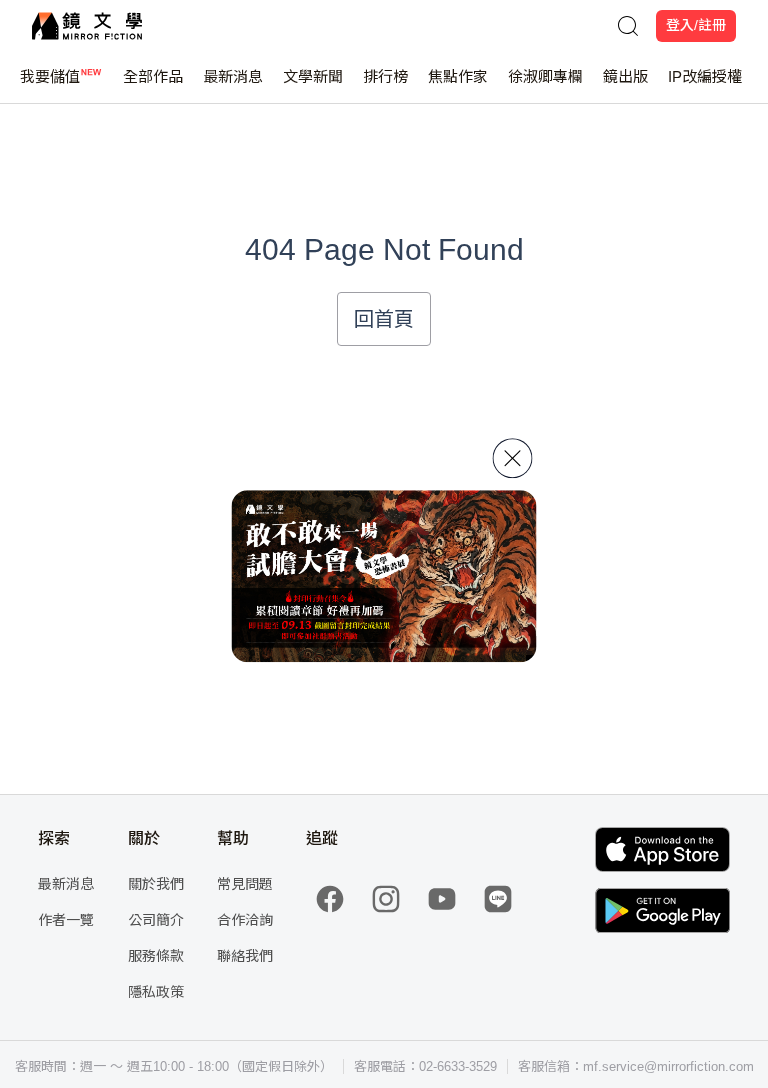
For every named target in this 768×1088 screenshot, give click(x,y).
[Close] (513, 458)
